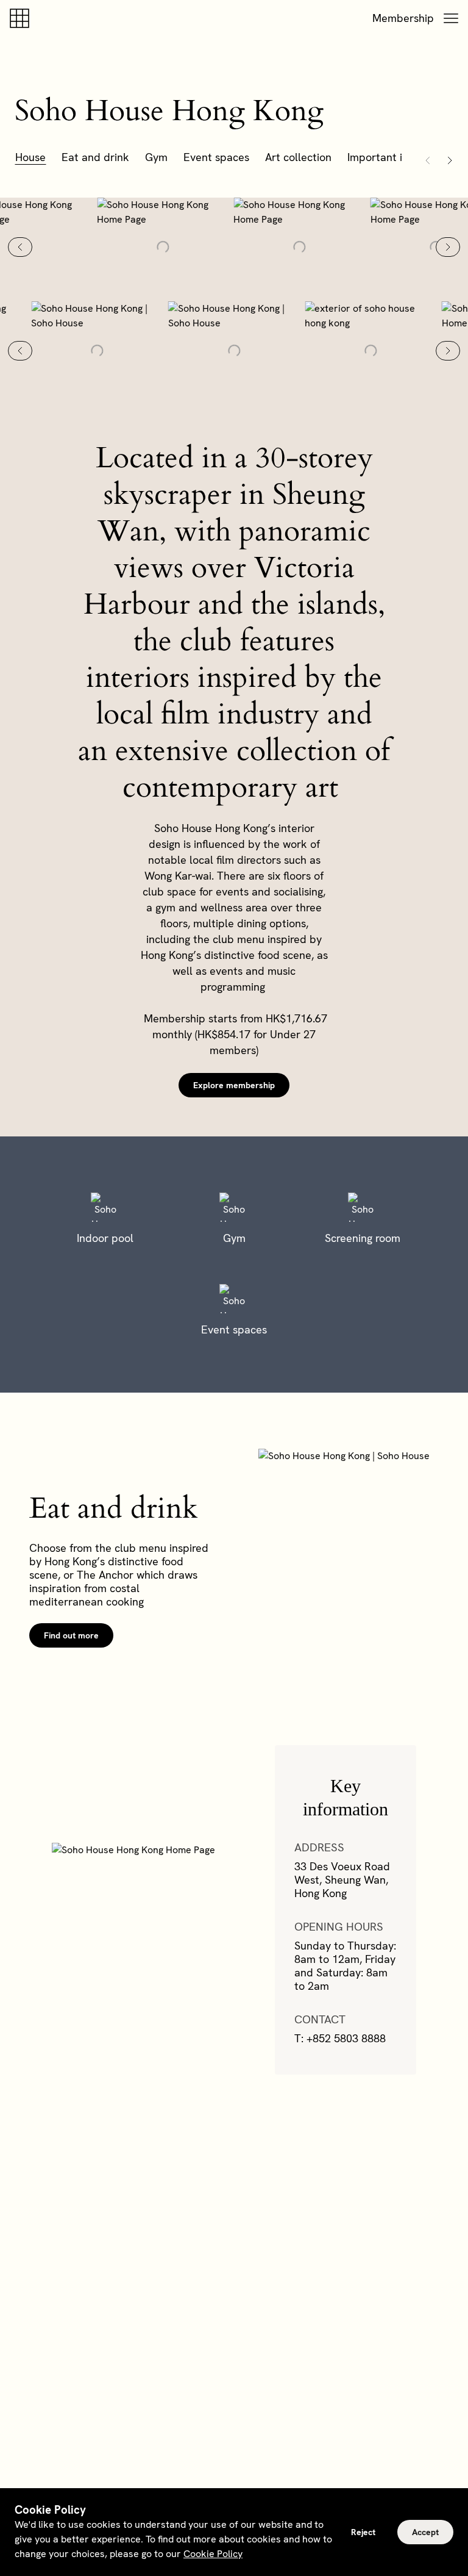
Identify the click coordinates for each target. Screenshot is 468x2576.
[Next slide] (448, 247)
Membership (403, 18)
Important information (402, 157)
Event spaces (216, 157)
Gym (156, 157)
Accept (425, 2532)
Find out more (71, 1635)
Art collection (298, 157)
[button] (451, 18)
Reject (363, 2532)
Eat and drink (95, 157)
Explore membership (234, 1085)
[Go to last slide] (20, 247)
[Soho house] (22, 18)
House (30, 157)
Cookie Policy (213, 2554)
